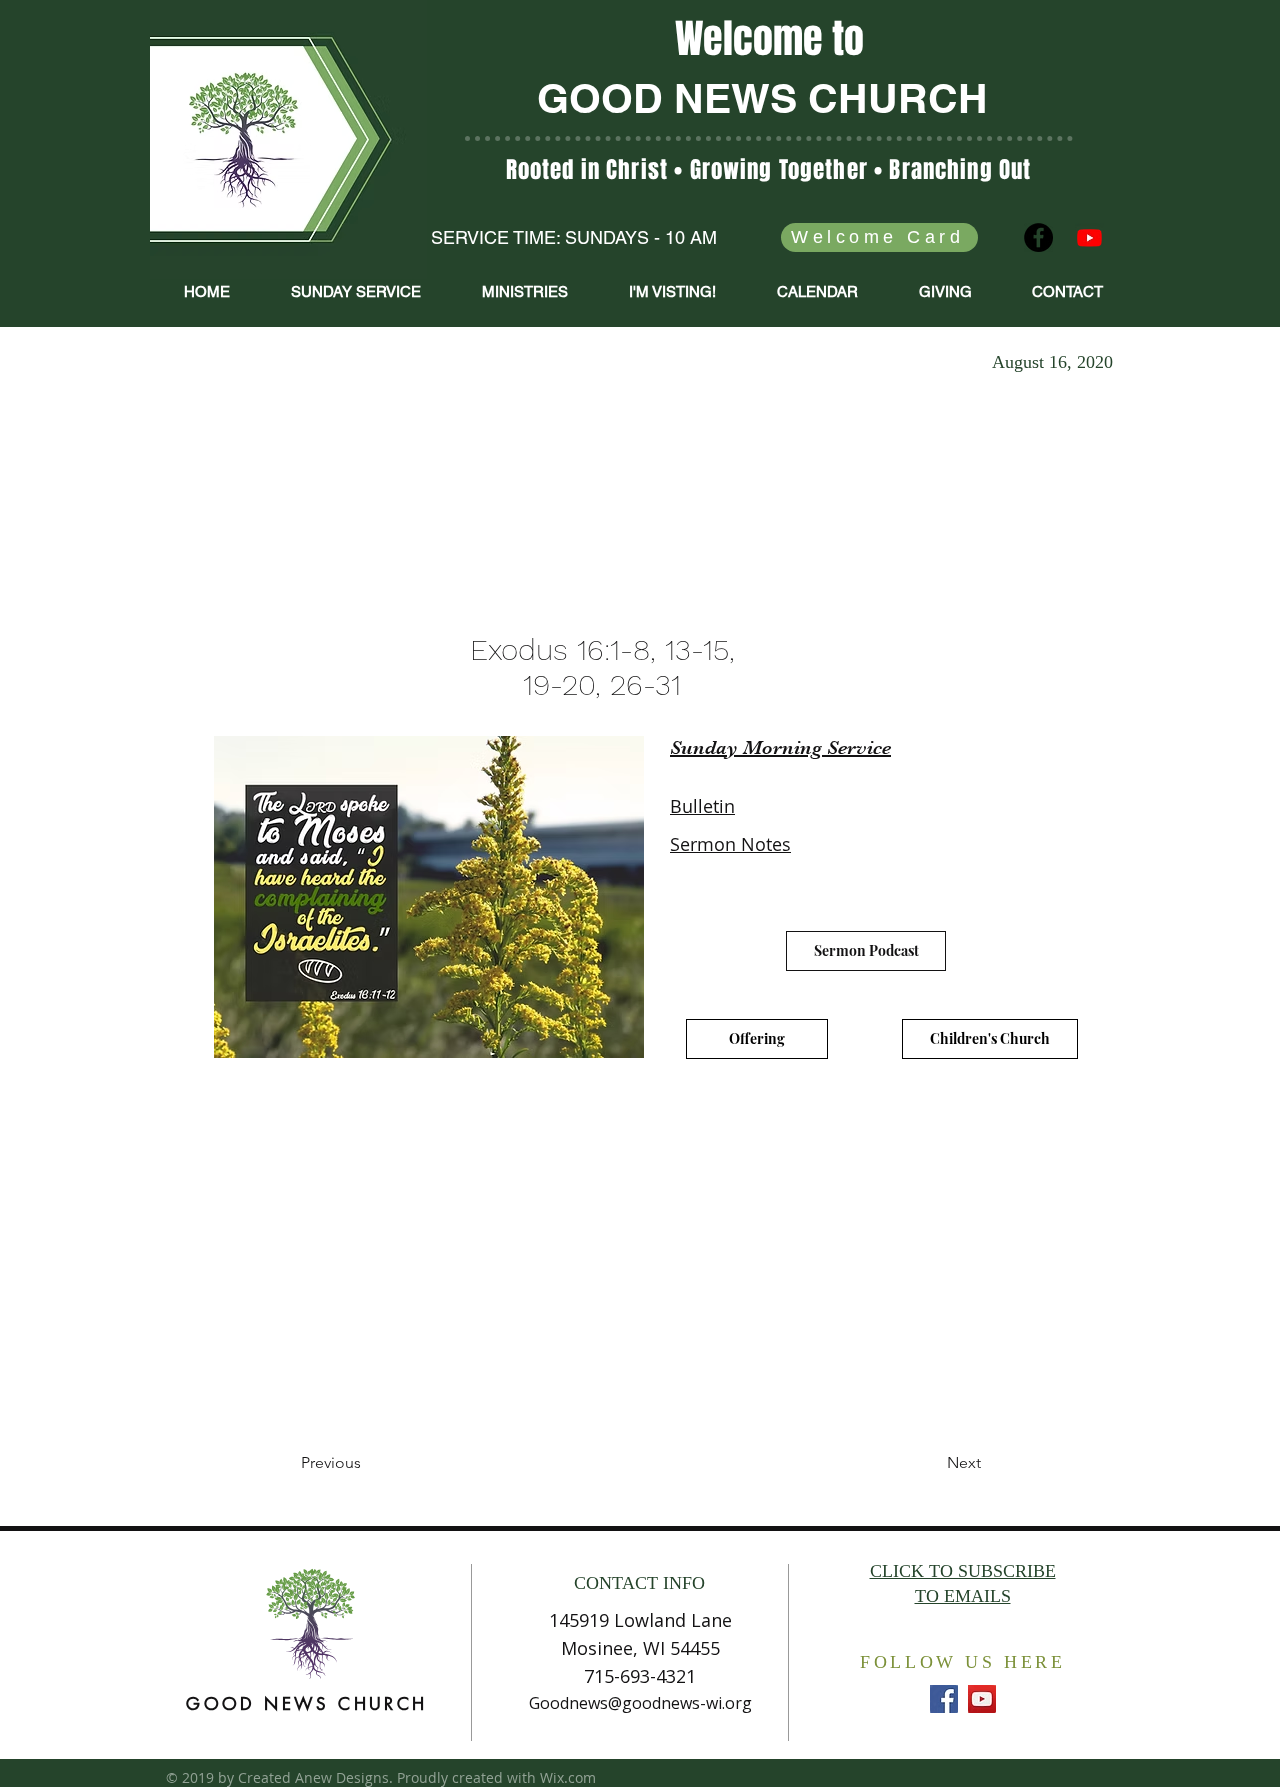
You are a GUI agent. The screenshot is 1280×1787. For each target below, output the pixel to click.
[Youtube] (1089, 237)
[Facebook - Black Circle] (1038, 237)
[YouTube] (982, 1699)
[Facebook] (944, 1699)
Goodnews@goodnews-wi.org (640, 1703)
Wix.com (568, 1777)
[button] (524, 292)
